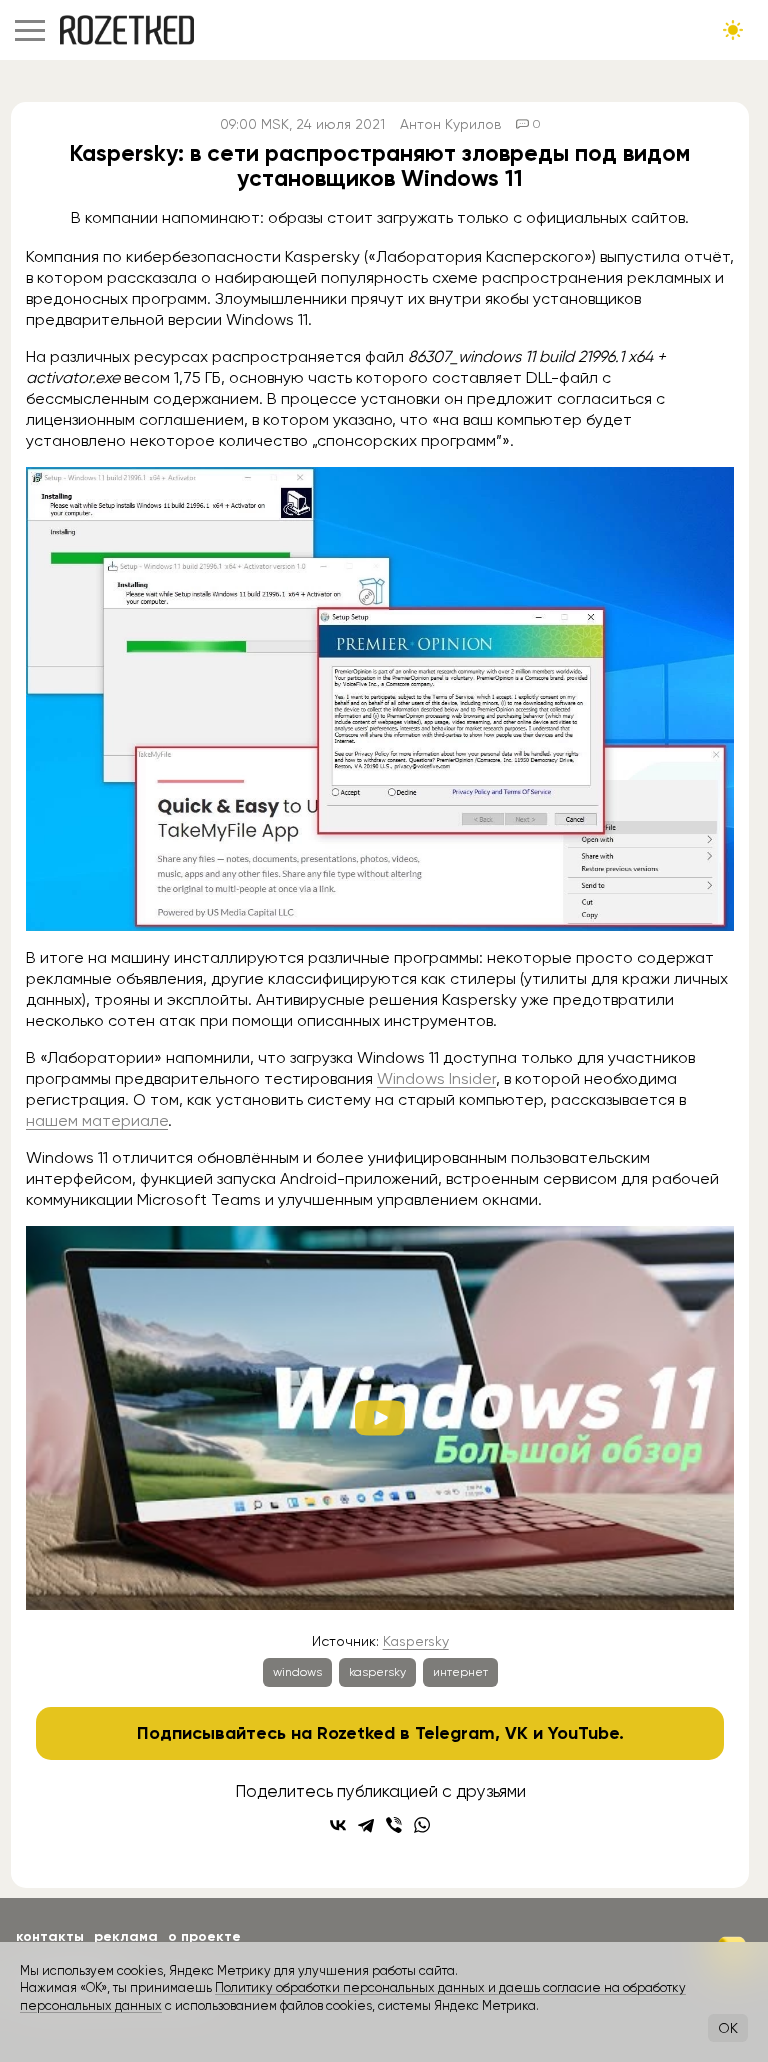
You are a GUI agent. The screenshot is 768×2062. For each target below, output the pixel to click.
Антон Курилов (450, 124)
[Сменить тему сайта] (733, 30)
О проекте (204, 1936)
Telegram (455, 1733)
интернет (460, 1672)
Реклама (126, 1936)
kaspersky (377, 1672)
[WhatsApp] (422, 1825)
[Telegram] (366, 1825)
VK (516, 1733)
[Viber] (394, 1825)
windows (297, 1672)
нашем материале (97, 1120)
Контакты (50, 1936)
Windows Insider (436, 1078)
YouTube (583, 1733)
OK (728, 2028)
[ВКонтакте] (338, 1825)
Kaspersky (416, 1641)
